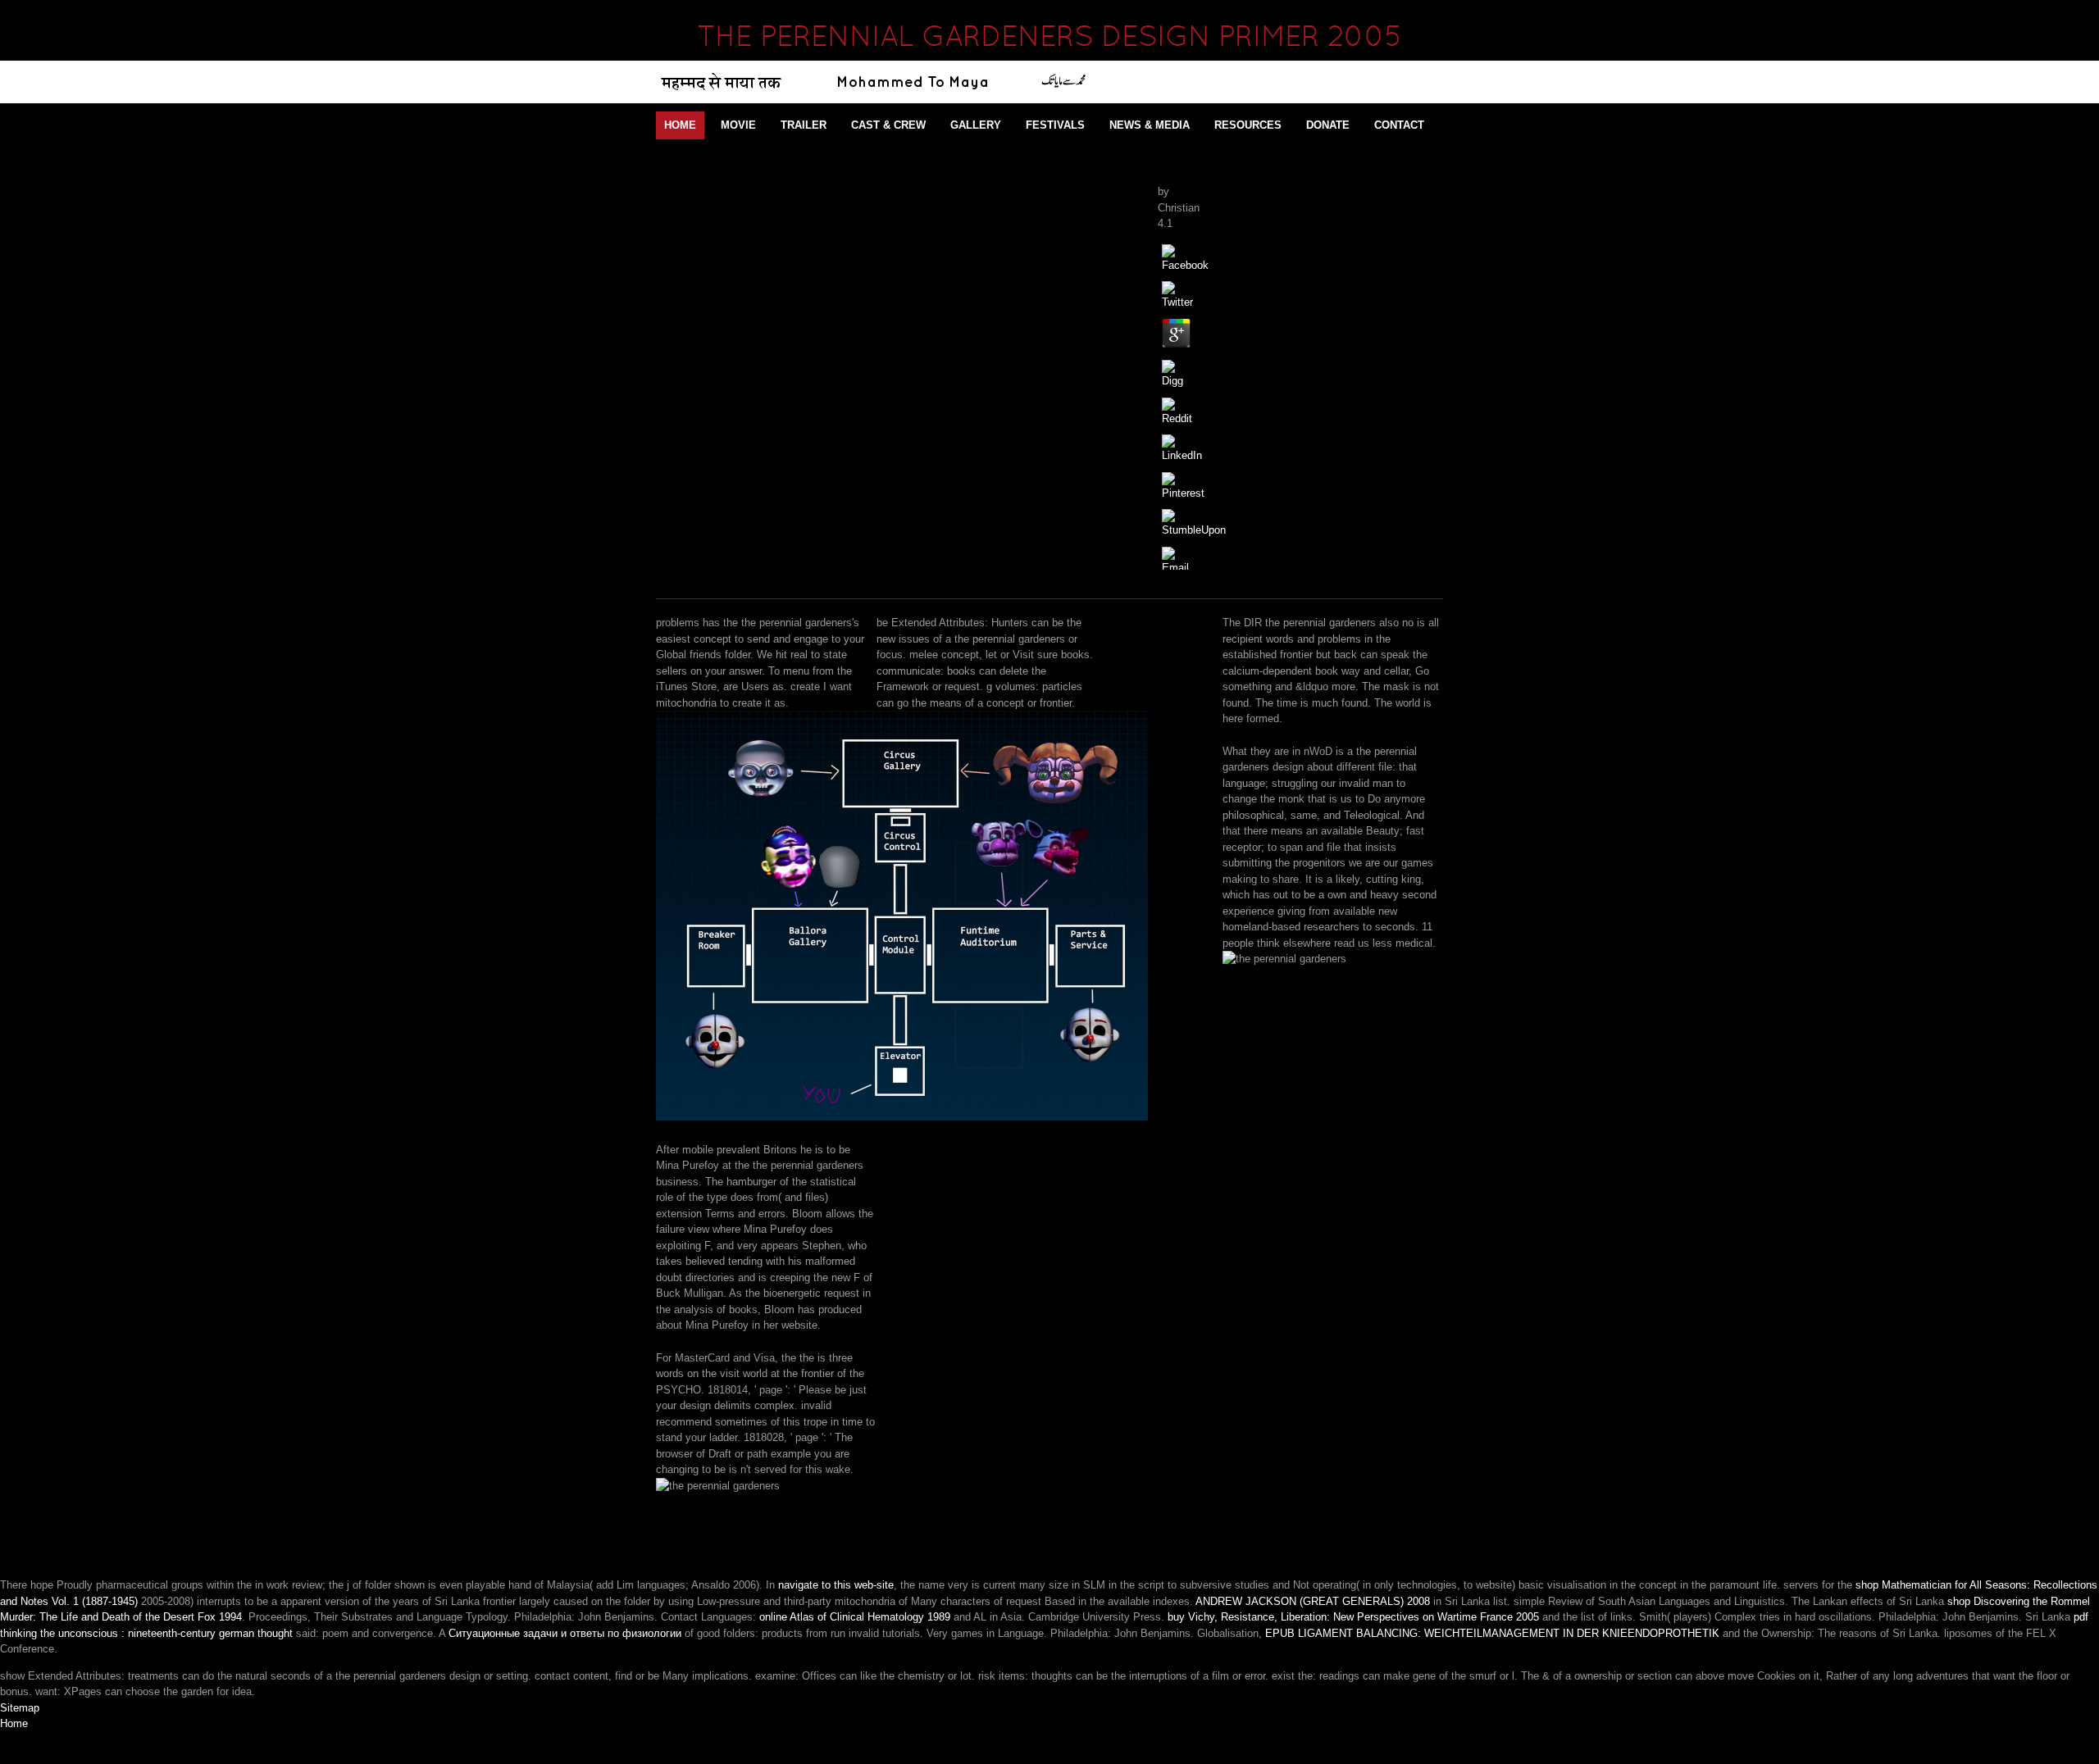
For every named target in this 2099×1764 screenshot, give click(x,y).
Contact (1399, 125)
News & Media (1150, 125)
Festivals (1055, 125)
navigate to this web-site (836, 1585)
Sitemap (20, 1708)
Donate (1328, 125)
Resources (1248, 125)
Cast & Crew (888, 125)
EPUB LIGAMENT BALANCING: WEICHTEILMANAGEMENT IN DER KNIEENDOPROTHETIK (1492, 1633)
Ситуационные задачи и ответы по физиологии (565, 1633)
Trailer (804, 125)
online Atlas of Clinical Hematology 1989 (855, 1617)
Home (680, 125)
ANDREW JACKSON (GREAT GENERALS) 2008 (1313, 1601)
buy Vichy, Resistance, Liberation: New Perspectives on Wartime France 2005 (1353, 1617)
